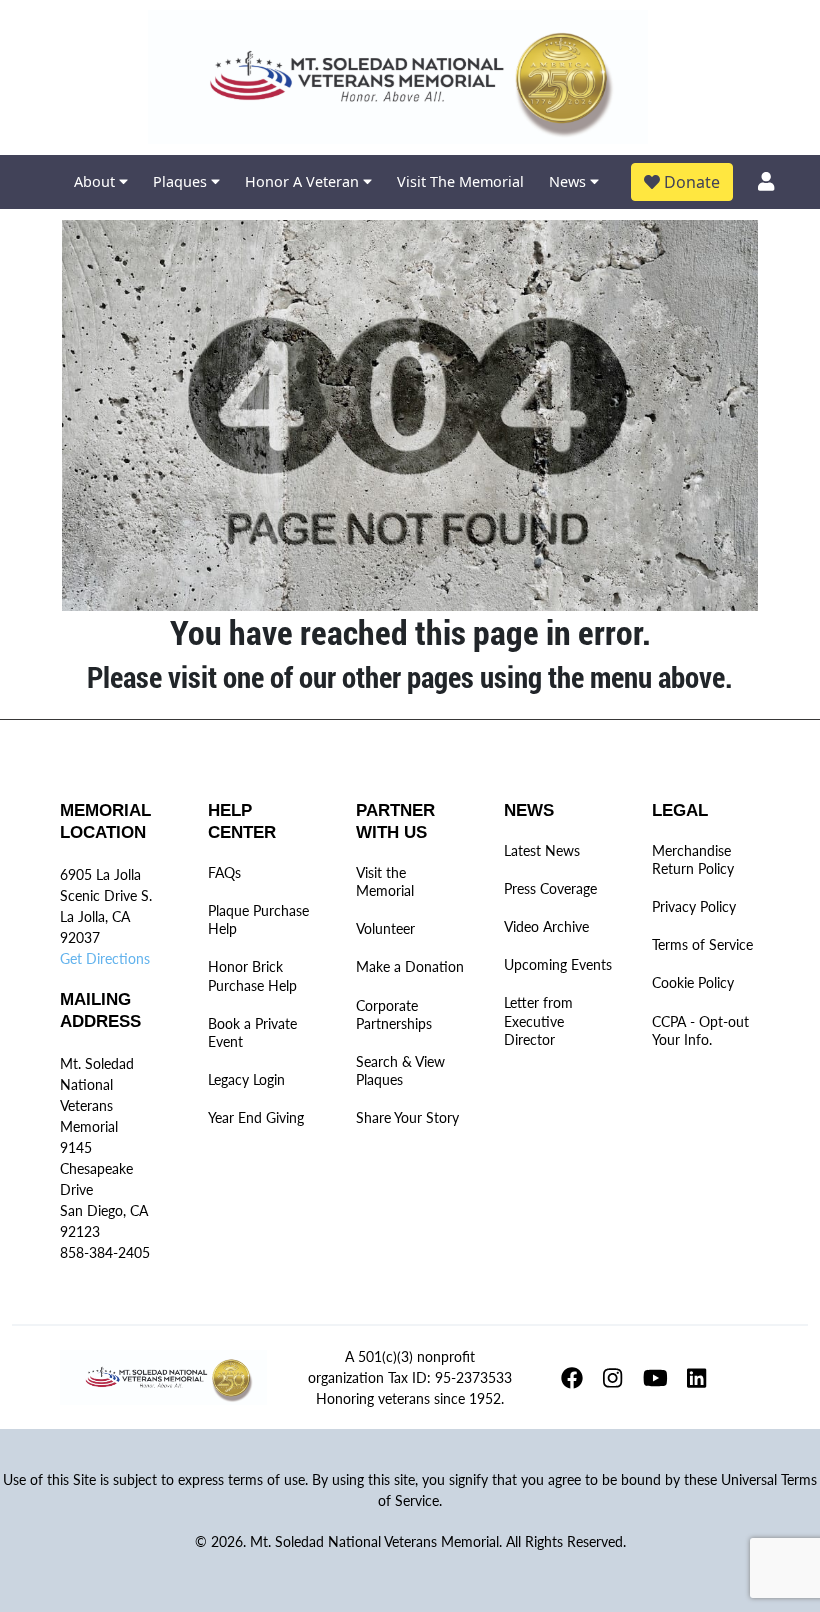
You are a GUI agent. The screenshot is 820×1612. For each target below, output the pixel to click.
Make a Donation (410, 966)
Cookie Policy (693, 982)
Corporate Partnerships (394, 1014)
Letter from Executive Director (538, 1020)
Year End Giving (256, 1117)
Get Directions (105, 958)
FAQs (224, 872)
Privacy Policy (694, 906)
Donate (690, 182)
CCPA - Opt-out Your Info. (700, 1030)
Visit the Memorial (385, 881)
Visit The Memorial (460, 181)
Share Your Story (407, 1117)
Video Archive (546, 926)
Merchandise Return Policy (693, 859)
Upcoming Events (558, 964)
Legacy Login (246, 1079)
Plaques (182, 181)
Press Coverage (550, 888)
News (569, 181)
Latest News (542, 850)
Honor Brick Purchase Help (252, 975)
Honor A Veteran (304, 181)
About (96, 181)
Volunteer (385, 928)
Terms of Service (702, 944)
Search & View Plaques (400, 1070)
